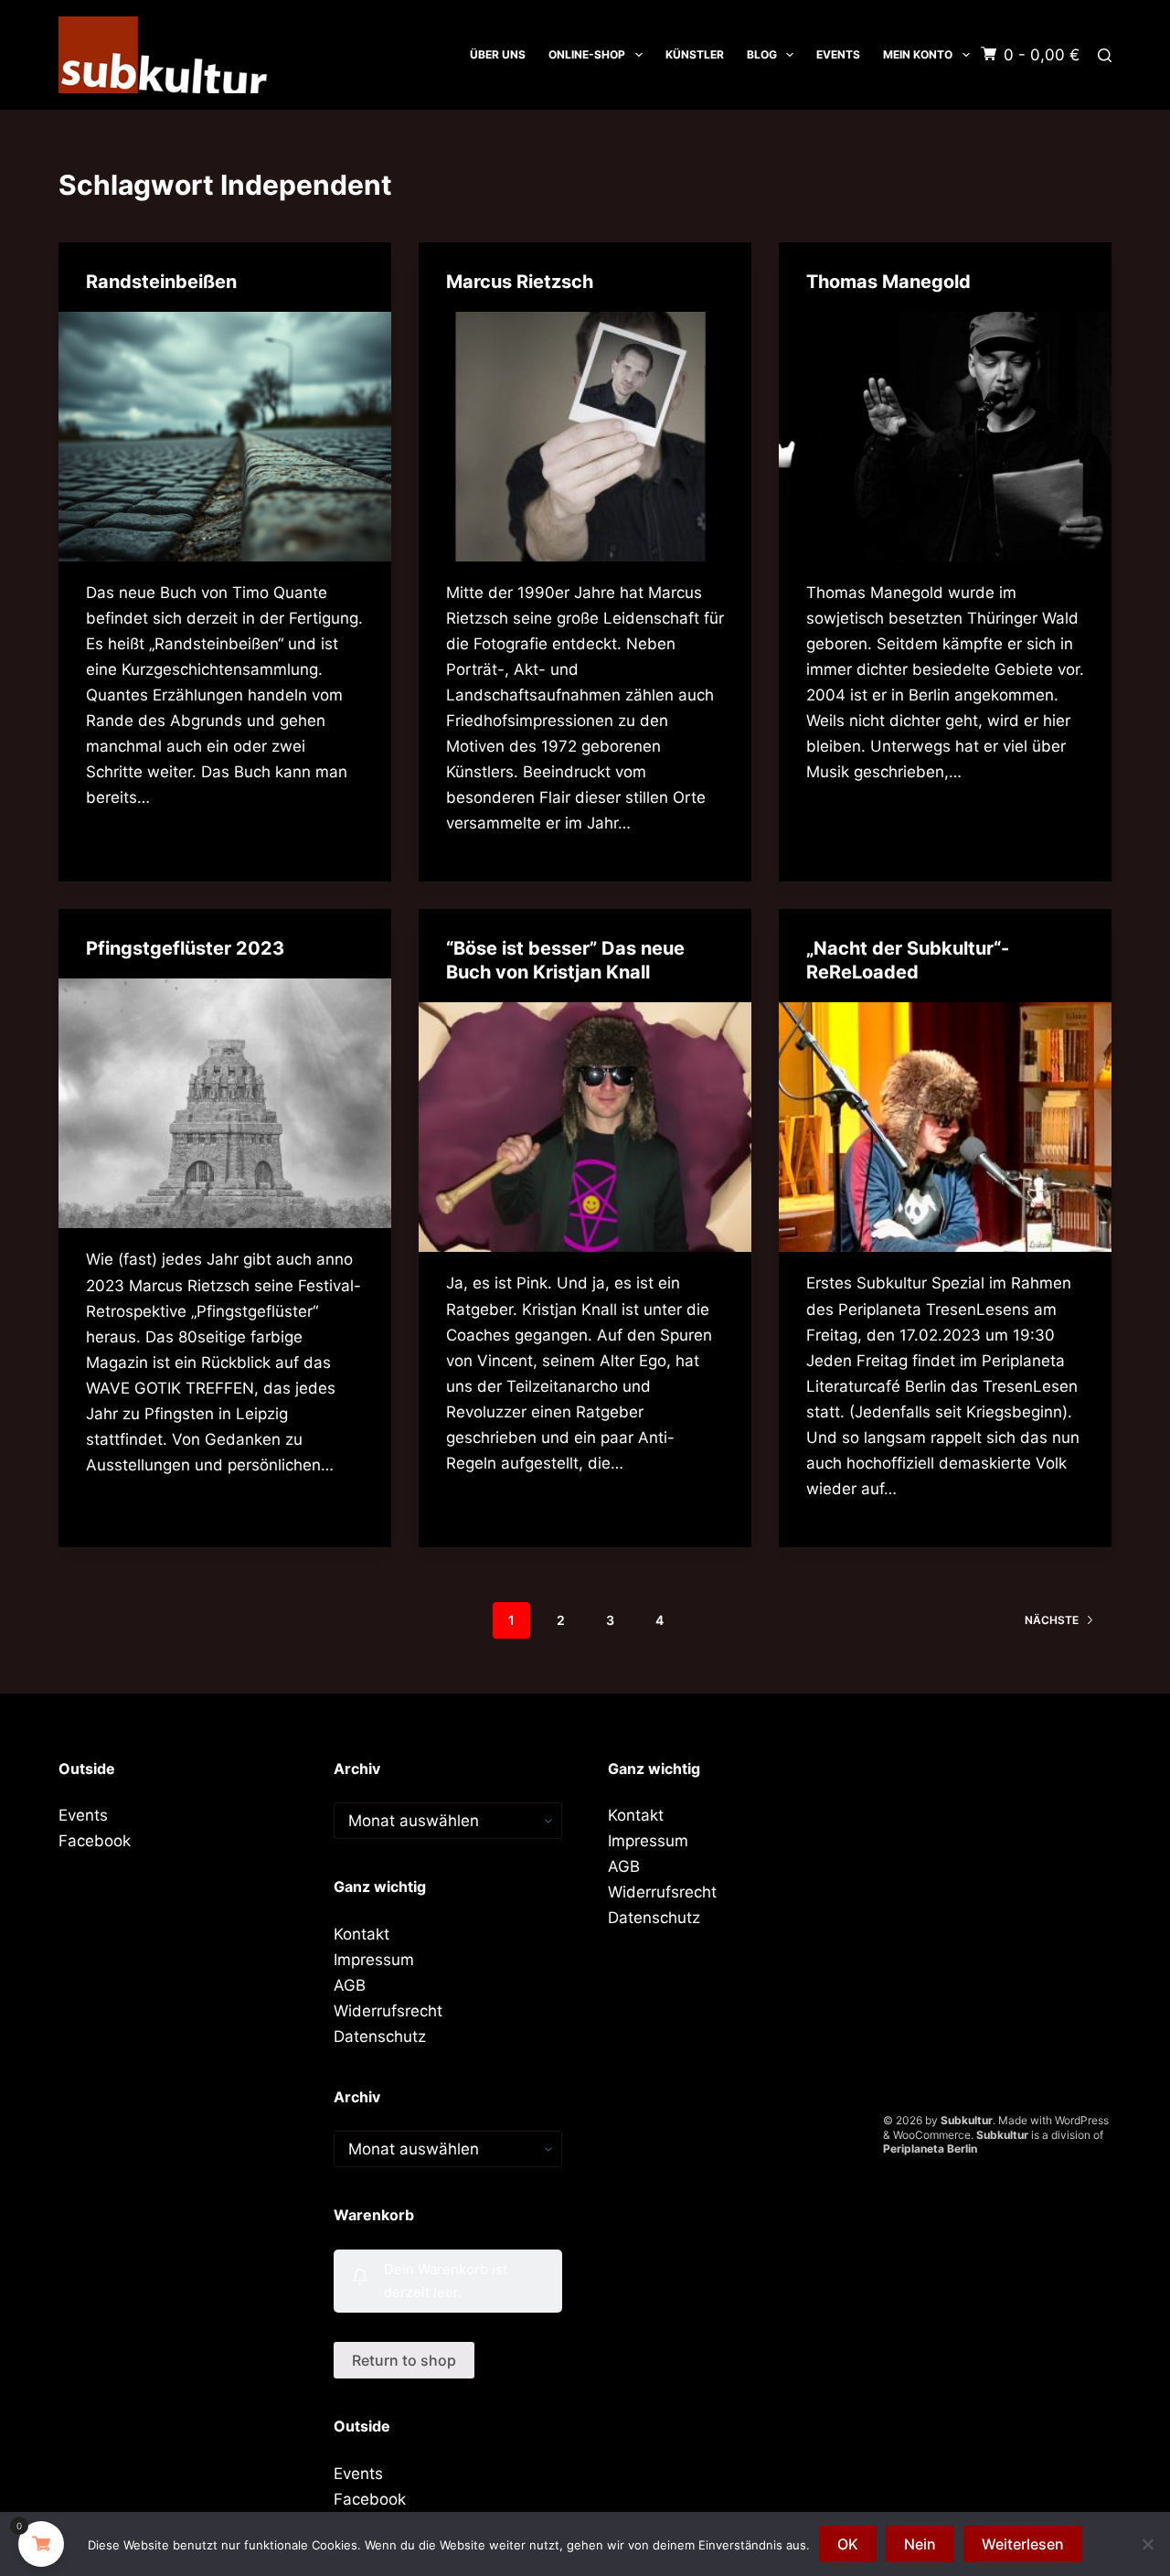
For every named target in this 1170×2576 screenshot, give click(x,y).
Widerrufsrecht (388, 2011)
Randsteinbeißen (161, 282)
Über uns (498, 54)
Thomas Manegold (888, 282)
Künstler (695, 54)
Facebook (95, 1841)
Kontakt (362, 1934)
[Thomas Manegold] (945, 437)
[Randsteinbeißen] (225, 437)
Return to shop (404, 2360)
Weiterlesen (1023, 2544)
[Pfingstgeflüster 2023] (225, 1103)
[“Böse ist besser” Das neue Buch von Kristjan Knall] (585, 1127)
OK (848, 2544)
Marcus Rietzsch (520, 282)
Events (838, 54)
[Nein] (1147, 2544)
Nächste (1052, 1620)
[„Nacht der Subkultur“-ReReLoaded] (945, 1127)
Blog (762, 54)
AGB (350, 1985)
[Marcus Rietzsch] (585, 437)
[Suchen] (1105, 55)
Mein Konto (918, 54)
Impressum (374, 1960)
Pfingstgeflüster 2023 (185, 948)
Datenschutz (380, 2036)
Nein (920, 2544)
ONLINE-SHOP (587, 54)
